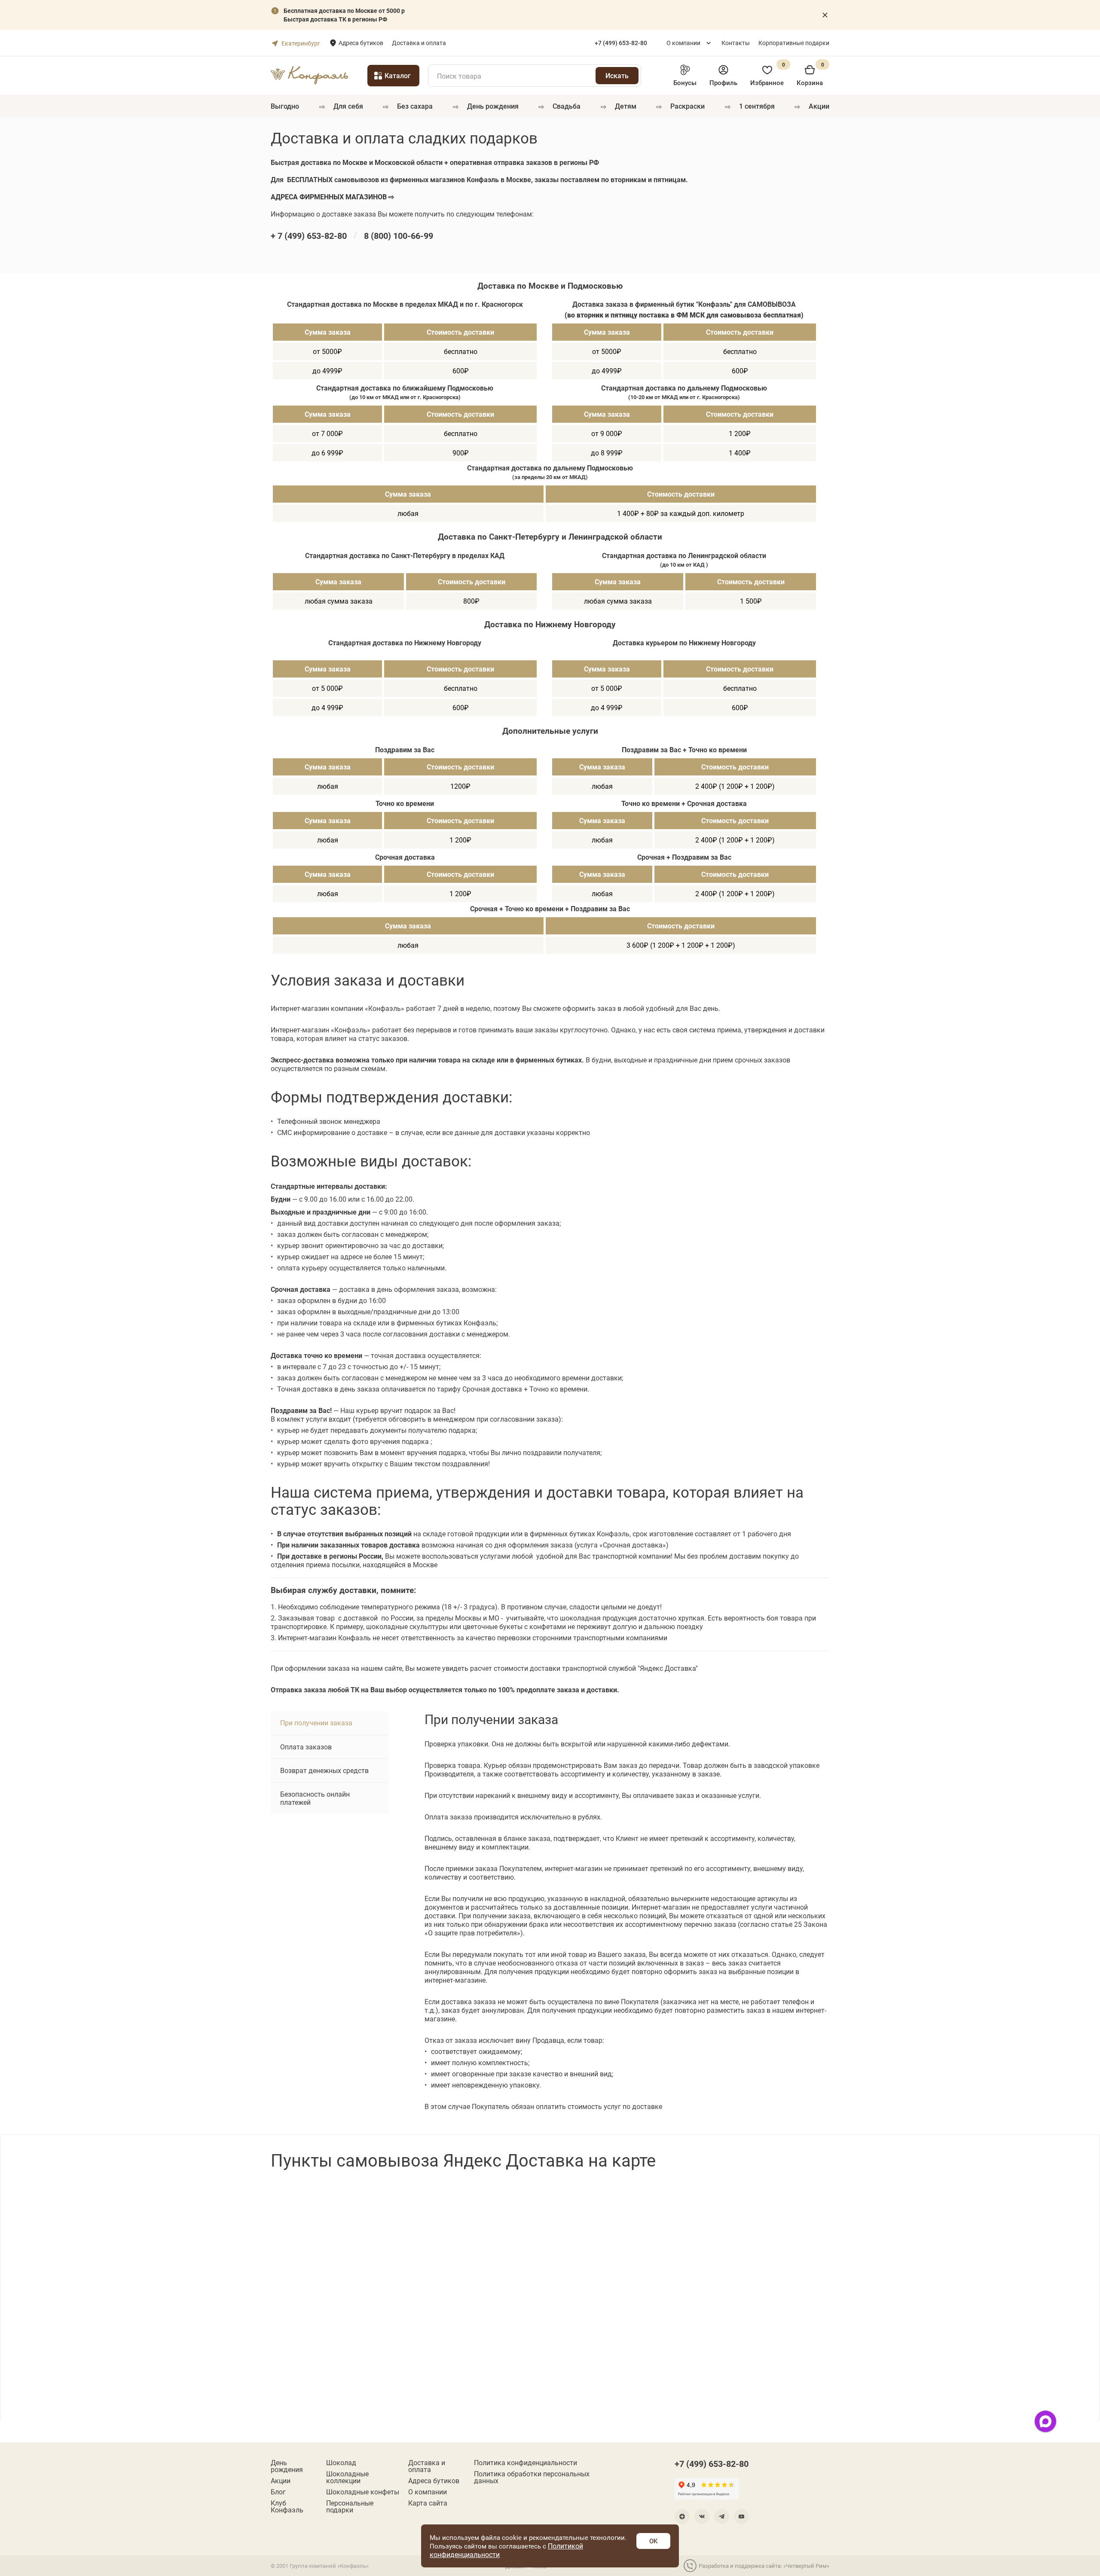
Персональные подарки (350, 2506)
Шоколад (341, 2463)
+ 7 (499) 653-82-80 (309, 235)
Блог (278, 2492)
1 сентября (757, 106)
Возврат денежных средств (324, 1770)
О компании (683, 43)
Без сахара (415, 106)
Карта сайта (428, 2503)
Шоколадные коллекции (347, 2477)
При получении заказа (316, 1723)
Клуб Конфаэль (287, 2506)
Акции (819, 106)
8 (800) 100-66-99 (399, 235)
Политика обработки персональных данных (532, 2477)
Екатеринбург (301, 43)
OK (653, 2541)
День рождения (493, 106)
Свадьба (567, 106)
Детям (626, 106)
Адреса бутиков (361, 43)
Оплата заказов (306, 1747)
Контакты (736, 43)
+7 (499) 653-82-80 (712, 2463)
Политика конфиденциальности (526, 2463)
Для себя (348, 106)
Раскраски (687, 106)
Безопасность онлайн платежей (315, 1798)
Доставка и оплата (419, 43)
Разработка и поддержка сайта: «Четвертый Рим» (764, 2566)
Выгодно (285, 106)
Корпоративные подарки (794, 43)
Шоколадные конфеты (363, 2492)
